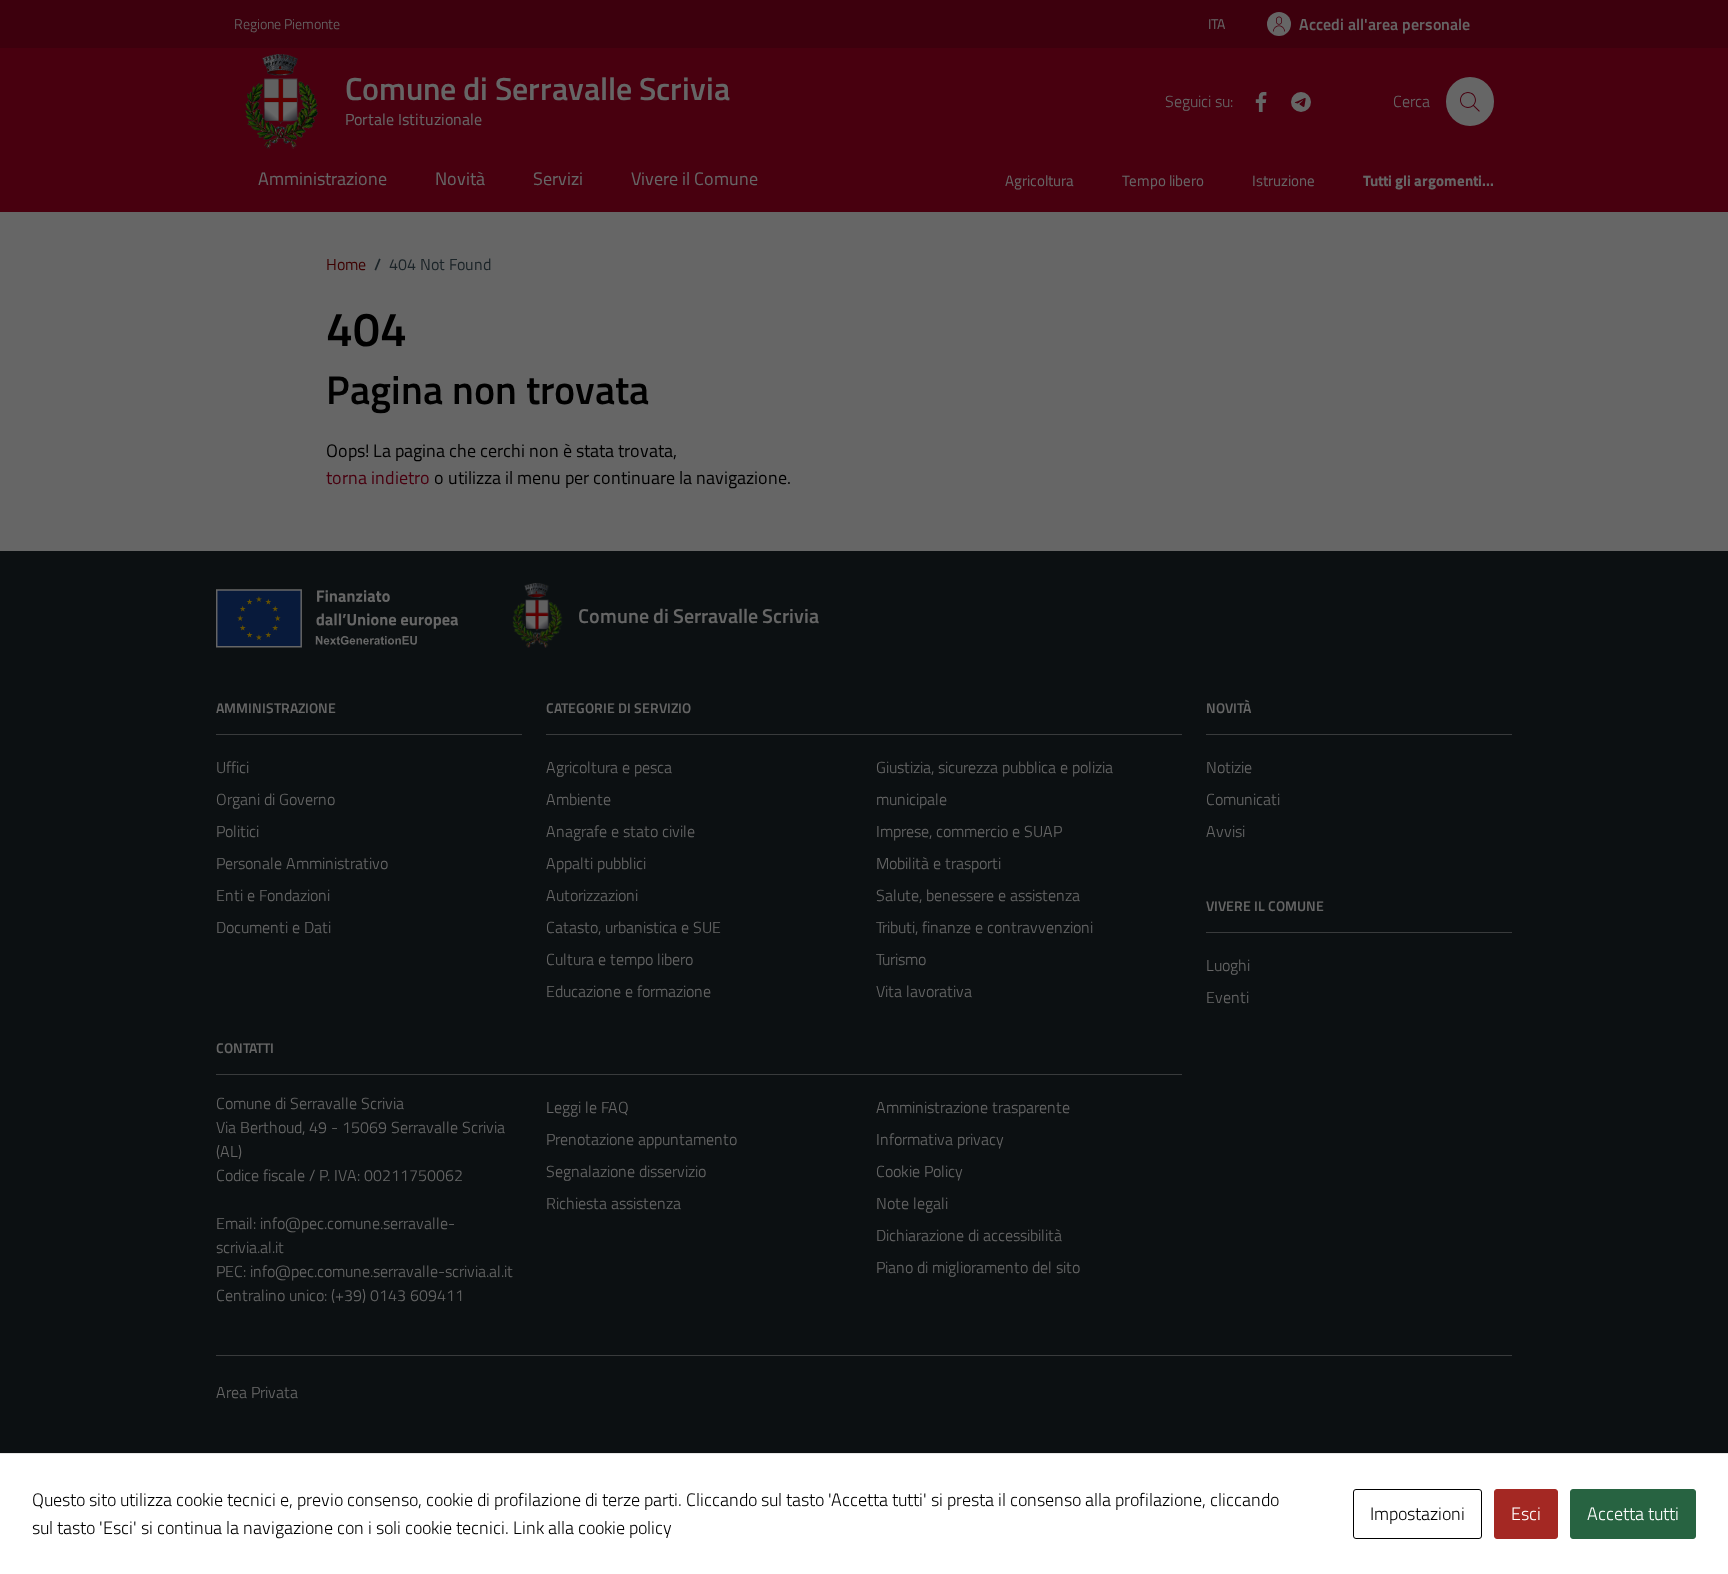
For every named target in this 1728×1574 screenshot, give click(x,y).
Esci (1526, 1513)
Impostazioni (1417, 1513)
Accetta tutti (1633, 1513)
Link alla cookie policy (592, 1527)
